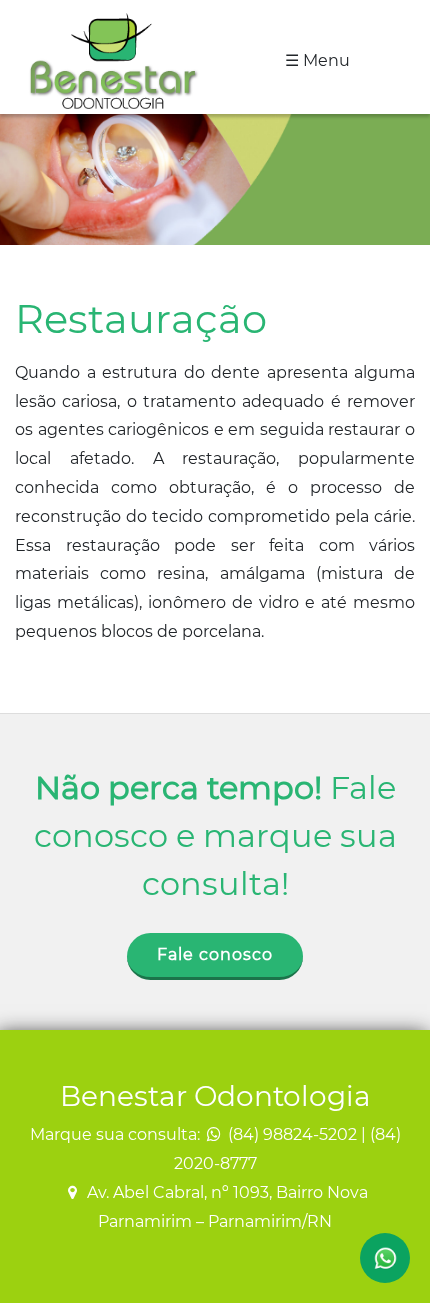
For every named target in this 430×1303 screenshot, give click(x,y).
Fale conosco (215, 954)
